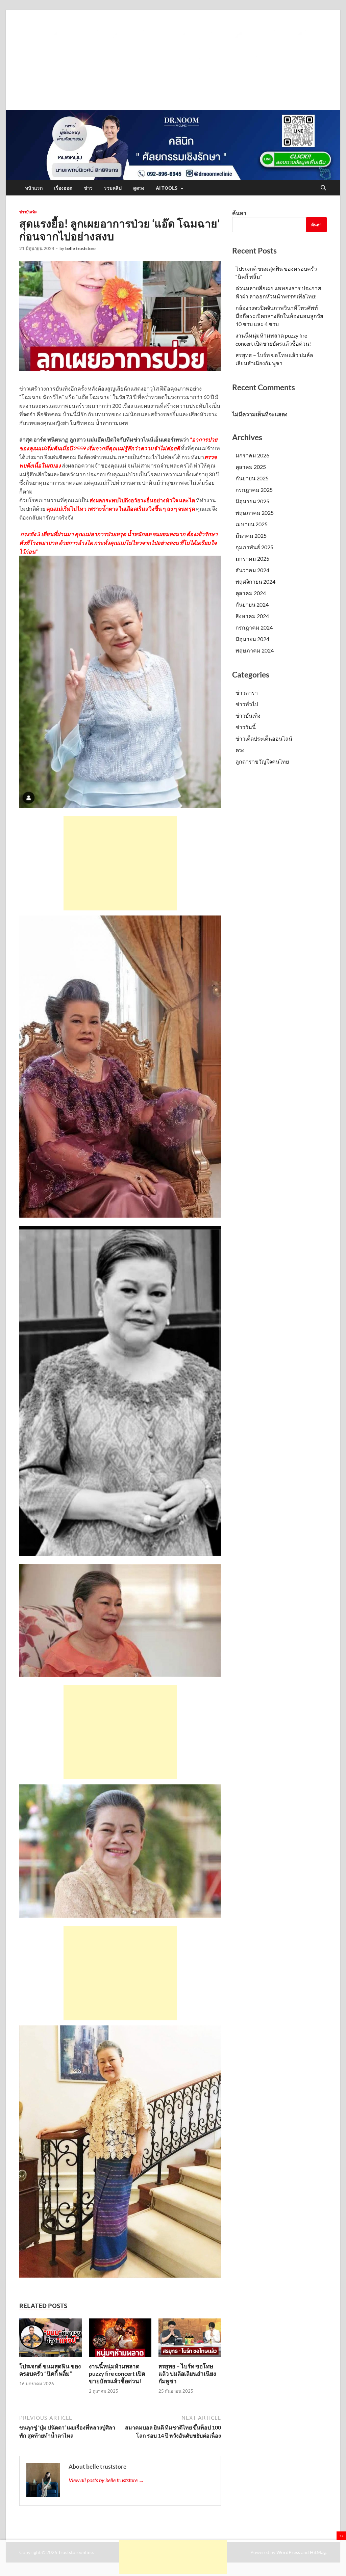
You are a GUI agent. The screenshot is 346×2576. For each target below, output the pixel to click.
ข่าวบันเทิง (28, 212)
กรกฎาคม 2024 (254, 627)
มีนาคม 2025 (251, 536)
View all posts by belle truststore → (106, 2480)
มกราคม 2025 (252, 559)
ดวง (240, 750)
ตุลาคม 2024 (251, 593)
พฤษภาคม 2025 (255, 513)
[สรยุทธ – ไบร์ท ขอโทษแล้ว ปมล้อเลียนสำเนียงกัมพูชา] (190, 2340)
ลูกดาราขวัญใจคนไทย (262, 761)
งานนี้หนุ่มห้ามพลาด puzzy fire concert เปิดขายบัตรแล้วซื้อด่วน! (117, 2374)
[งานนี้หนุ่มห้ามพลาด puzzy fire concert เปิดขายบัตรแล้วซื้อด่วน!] (120, 2340)
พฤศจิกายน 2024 (255, 581)
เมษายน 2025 (252, 524)
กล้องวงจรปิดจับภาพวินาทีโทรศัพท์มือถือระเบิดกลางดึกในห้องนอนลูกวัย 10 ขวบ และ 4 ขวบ (279, 316)
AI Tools (167, 188)
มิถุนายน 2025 (252, 501)
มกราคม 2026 (252, 455)
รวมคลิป (113, 188)
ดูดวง (139, 188)
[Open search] (323, 188)
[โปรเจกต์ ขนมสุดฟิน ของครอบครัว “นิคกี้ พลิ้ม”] (51, 2340)
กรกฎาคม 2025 (254, 490)
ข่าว (88, 188)
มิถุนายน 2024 (252, 639)
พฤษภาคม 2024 (255, 650)
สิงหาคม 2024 (252, 616)
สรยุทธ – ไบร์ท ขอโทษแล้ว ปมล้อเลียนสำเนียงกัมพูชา (187, 2374)
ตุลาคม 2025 (251, 467)
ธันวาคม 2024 (252, 570)
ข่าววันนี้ (246, 727)
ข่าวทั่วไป (247, 704)
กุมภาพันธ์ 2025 (254, 547)
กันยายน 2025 (252, 478)
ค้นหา (239, 213)
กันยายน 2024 (252, 604)
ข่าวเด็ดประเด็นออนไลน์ (264, 738)
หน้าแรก (34, 188)
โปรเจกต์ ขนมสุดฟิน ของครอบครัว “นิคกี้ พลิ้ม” (50, 2370)
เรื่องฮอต (63, 188)
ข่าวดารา (247, 693)
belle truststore (80, 248)
